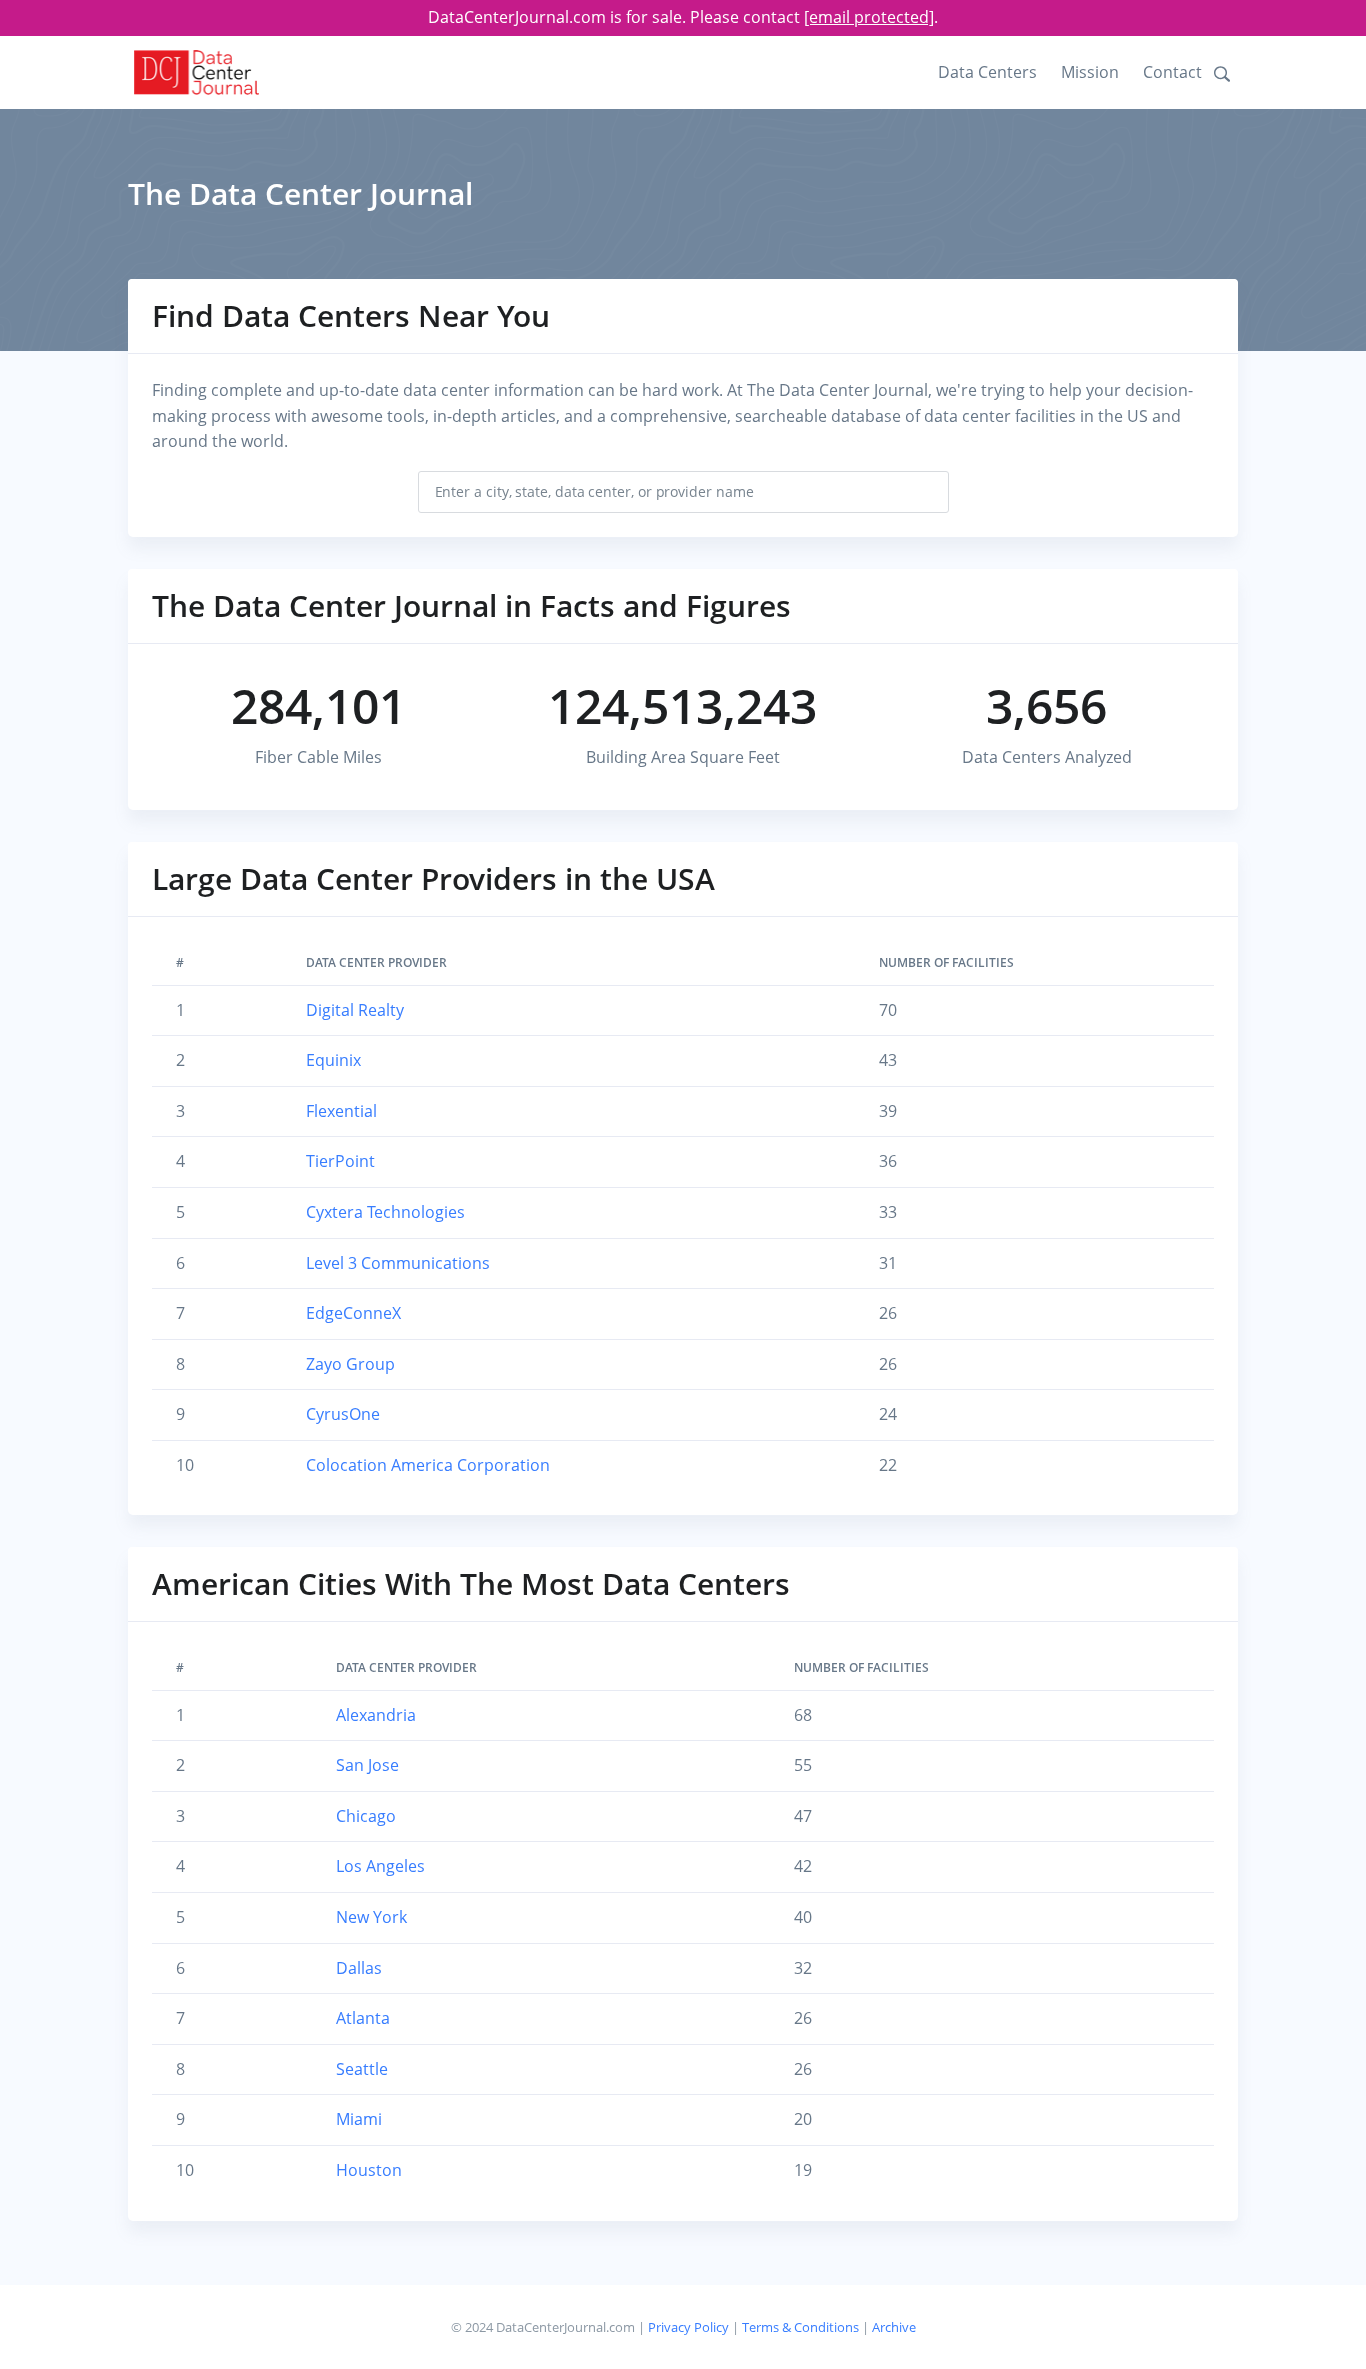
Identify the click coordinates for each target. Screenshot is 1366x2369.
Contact (1172, 72)
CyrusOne (343, 1414)
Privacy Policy (688, 2327)
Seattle (362, 2069)
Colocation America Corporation (428, 1465)
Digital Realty (355, 1010)
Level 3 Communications (398, 1263)
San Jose (367, 1765)
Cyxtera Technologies (385, 1212)
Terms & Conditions (800, 2327)
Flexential (341, 1111)
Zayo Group (350, 1364)
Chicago (366, 1816)
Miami (359, 2119)
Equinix (333, 1060)
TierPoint (340, 1161)
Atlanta (363, 2018)
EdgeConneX (353, 1313)
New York (371, 1917)
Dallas (359, 1968)
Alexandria (376, 1715)
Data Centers (987, 72)
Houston (369, 2170)
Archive (894, 2327)
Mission (1090, 72)
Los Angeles (380, 1866)
